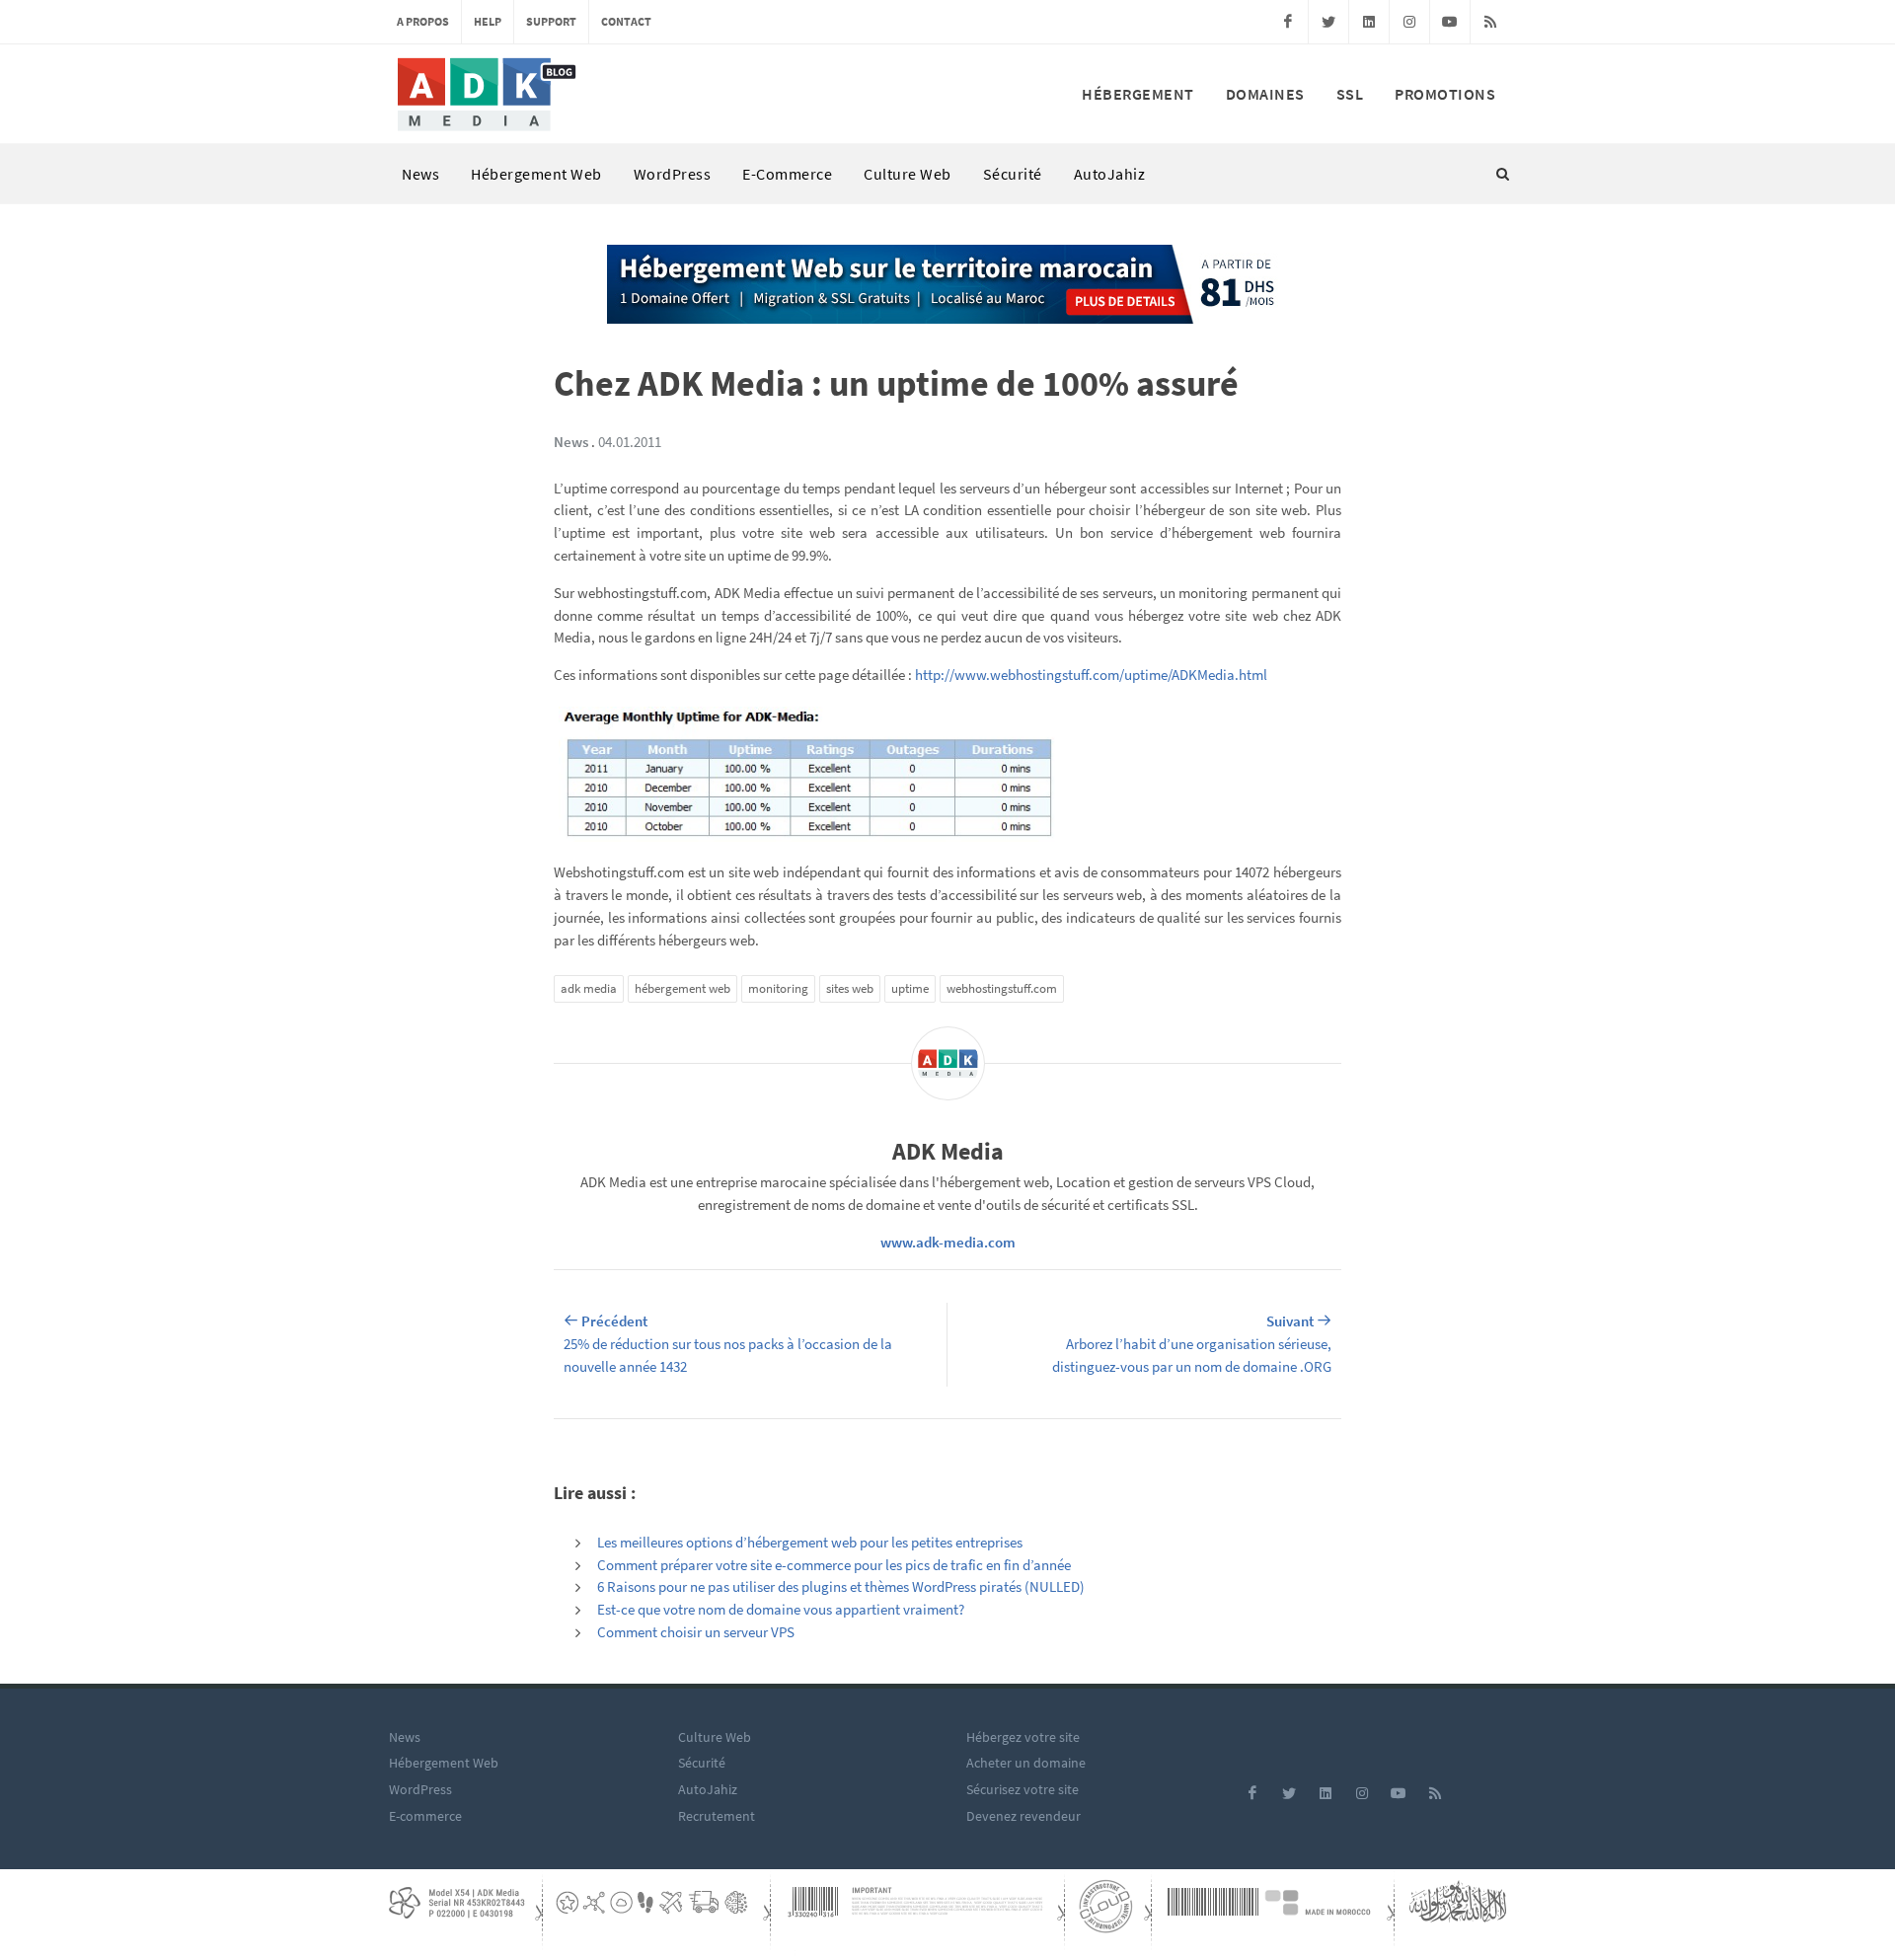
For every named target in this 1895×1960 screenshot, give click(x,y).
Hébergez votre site (1023, 1737)
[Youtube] (1450, 22)
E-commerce (787, 174)
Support (551, 21)
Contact (626, 21)
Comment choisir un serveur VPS (696, 1632)
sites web (850, 988)
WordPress (673, 174)
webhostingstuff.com (1002, 988)
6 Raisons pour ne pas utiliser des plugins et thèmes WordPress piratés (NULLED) (841, 1586)
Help (488, 21)
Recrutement (717, 1816)
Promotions (1445, 94)
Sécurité (1013, 174)
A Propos (423, 21)
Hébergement (1138, 94)
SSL (1350, 94)
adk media (589, 988)
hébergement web (682, 988)
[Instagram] (1409, 22)
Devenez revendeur (1023, 1816)
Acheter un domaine (1026, 1763)
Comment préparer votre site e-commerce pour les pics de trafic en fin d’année (834, 1565)
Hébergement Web (536, 174)
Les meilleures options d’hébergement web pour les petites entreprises (810, 1542)
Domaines (1265, 94)
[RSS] (1490, 22)
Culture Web (908, 174)
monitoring (778, 988)
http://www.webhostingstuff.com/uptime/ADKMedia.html (1091, 675)
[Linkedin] (1369, 22)
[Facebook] (1288, 22)
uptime (910, 988)
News (420, 174)
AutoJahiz (1110, 174)
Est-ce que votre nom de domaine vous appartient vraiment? (781, 1609)
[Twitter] (1328, 22)
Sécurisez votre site (1023, 1789)
